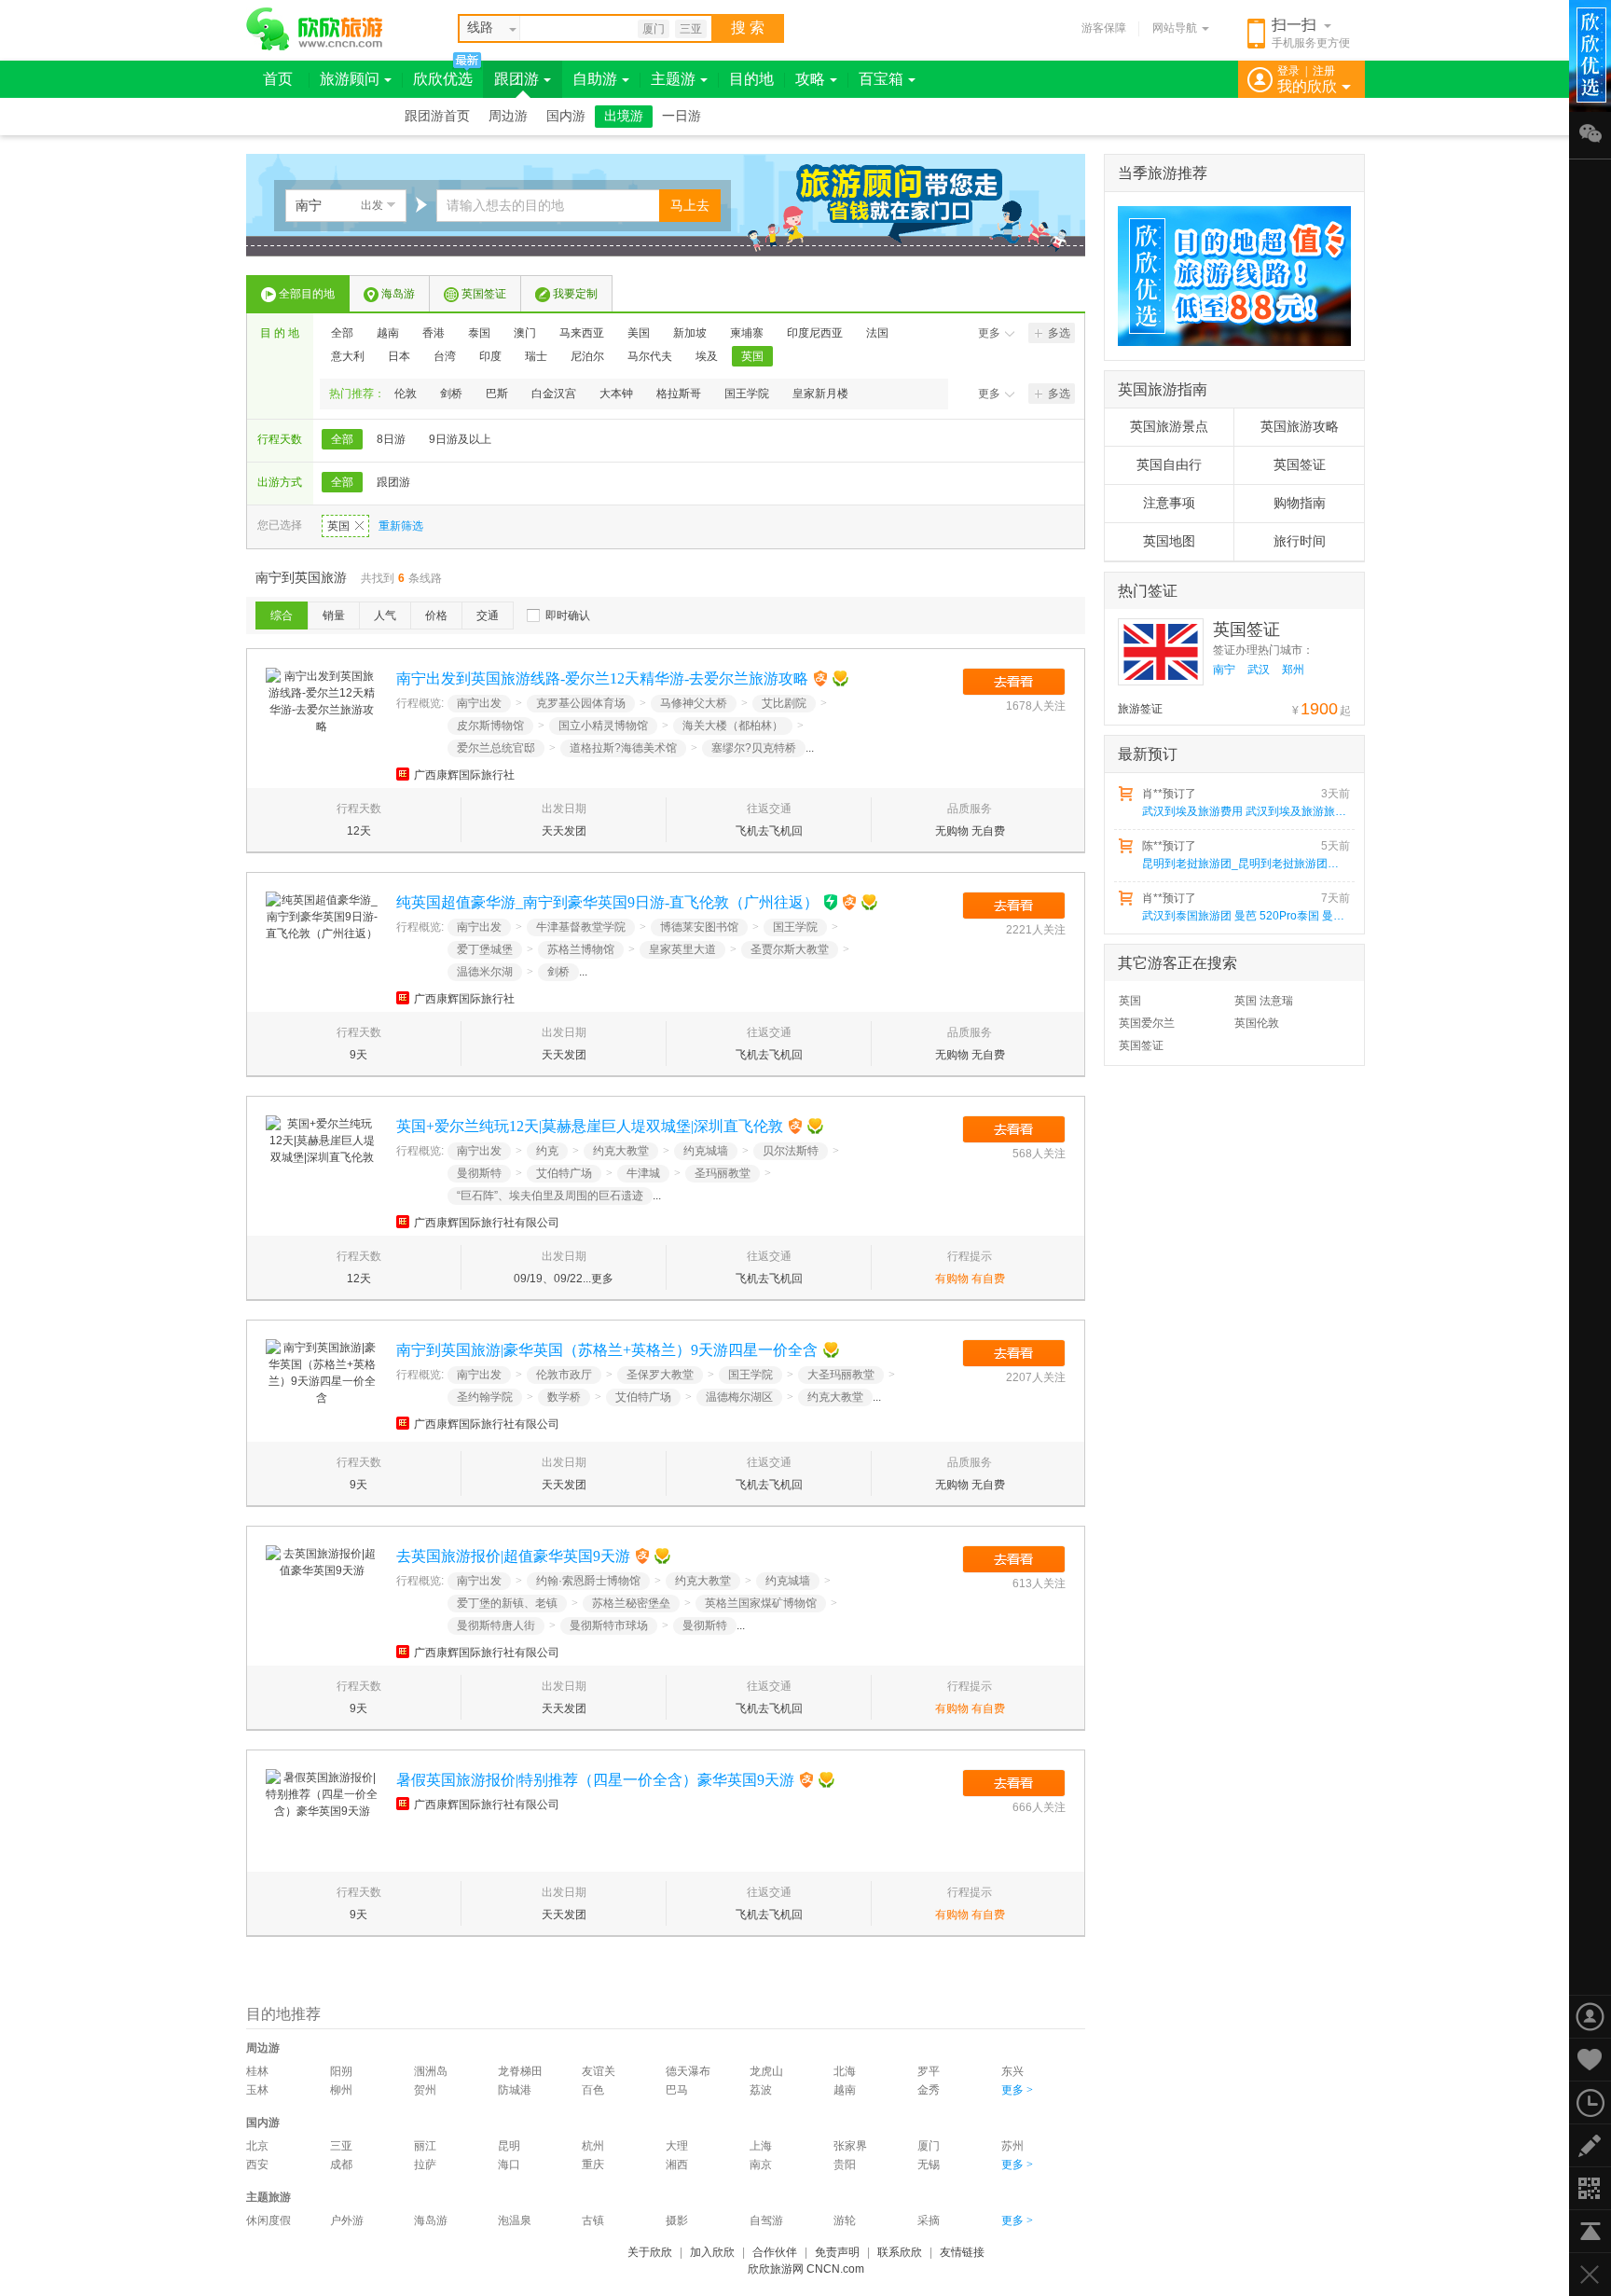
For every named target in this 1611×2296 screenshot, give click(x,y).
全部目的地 (307, 294)
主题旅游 (268, 2197)
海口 (509, 2165)
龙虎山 (766, 2071)
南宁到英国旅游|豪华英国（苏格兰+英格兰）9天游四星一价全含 (607, 1350)
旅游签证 (1140, 709)
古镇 (593, 2220)
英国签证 (484, 294)
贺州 (425, 2090)
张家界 (850, 2146)
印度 (490, 356)
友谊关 (599, 2071)
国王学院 (747, 394)
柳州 (341, 2090)
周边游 (508, 116)
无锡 (929, 2165)
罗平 (929, 2071)
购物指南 (1300, 503)
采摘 (929, 2220)
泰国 (479, 333)
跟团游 (516, 79)
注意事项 (1169, 503)
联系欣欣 (900, 2252)
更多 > (1017, 2090)
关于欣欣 (650, 2252)
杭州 (593, 2146)
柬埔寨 (747, 333)
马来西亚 (582, 333)
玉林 (257, 2090)
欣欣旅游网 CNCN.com (806, 2269)
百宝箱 (881, 79)
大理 (677, 2146)
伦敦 (406, 394)
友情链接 (962, 2252)
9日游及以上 (460, 439)
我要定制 (575, 294)
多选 (1059, 333)
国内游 (566, 116)
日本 (399, 356)
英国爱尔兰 (1147, 1023)
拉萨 (425, 2165)
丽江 (425, 2146)
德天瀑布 (688, 2071)
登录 (1288, 71)
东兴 (1012, 2071)
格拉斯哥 (679, 394)
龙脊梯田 (520, 2071)
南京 (761, 2165)
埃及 (707, 356)
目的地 (751, 79)
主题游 (673, 79)
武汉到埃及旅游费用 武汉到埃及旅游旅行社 (1245, 811)
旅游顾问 (350, 79)
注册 (1324, 71)
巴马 (677, 2090)
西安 (257, 2165)
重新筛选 (401, 526)
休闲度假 (268, 2220)
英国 (752, 356)
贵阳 (845, 2165)
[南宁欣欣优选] (1228, 276)
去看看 (1014, 682)
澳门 (525, 333)
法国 (877, 333)
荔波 (761, 2090)
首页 (278, 79)
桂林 (257, 2071)
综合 (282, 615)
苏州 (1012, 2146)
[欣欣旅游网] (315, 29)
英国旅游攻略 (1300, 427)
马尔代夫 (650, 356)
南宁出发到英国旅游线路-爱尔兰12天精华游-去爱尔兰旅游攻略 (602, 678)
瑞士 (536, 356)
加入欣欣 (712, 2252)
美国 (639, 333)
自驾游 (766, 2220)
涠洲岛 (431, 2071)
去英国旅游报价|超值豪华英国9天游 (513, 1556)
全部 (342, 333)
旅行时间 (1300, 541)
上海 (761, 2146)
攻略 (810, 79)
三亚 (691, 29)
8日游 (391, 439)
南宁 (1224, 670)
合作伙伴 (775, 2252)
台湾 (445, 356)
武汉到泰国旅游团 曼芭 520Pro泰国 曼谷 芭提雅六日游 (1245, 916)
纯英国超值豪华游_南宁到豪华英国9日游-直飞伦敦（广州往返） (607, 902)
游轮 (845, 2220)
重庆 (593, 2165)
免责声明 (837, 2252)
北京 (257, 2146)
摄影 (677, 2220)
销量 (334, 615)
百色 (593, 2090)
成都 (341, 2165)
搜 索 (748, 28)
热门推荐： (357, 394)
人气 (385, 615)
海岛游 (398, 294)
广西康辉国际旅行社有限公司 (487, 1223)
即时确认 (568, 615)
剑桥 (451, 394)
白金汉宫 (554, 394)
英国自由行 (1169, 465)
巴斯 (497, 394)
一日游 (682, 116)
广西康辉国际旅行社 (464, 775)
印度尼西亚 (815, 333)
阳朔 (341, 2071)
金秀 (929, 2090)
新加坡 (690, 333)
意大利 (348, 356)
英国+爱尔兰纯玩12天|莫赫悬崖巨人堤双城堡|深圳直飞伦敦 (590, 1126)
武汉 (1259, 670)
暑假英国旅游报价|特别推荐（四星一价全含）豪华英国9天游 (595, 1780)
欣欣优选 (443, 79)
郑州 (1293, 670)
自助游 (595, 79)
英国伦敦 (1257, 1023)
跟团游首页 (437, 116)
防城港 (515, 2090)
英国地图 (1169, 541)
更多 (989, 333)
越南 (388, 333)
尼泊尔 (587, 356)
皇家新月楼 (820, 394)
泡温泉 (515, 2220)
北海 (845, 2071)
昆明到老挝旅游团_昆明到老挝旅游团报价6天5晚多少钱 (1245, 864)
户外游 (347, 2220)
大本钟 (616, 394)
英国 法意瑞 (1264, 1001)
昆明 (509, 2146)
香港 (434, 333)
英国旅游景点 (1169, 427)
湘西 (677, 2165)
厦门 (654, 29)
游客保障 (1104, 28)
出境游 (624, 116)
